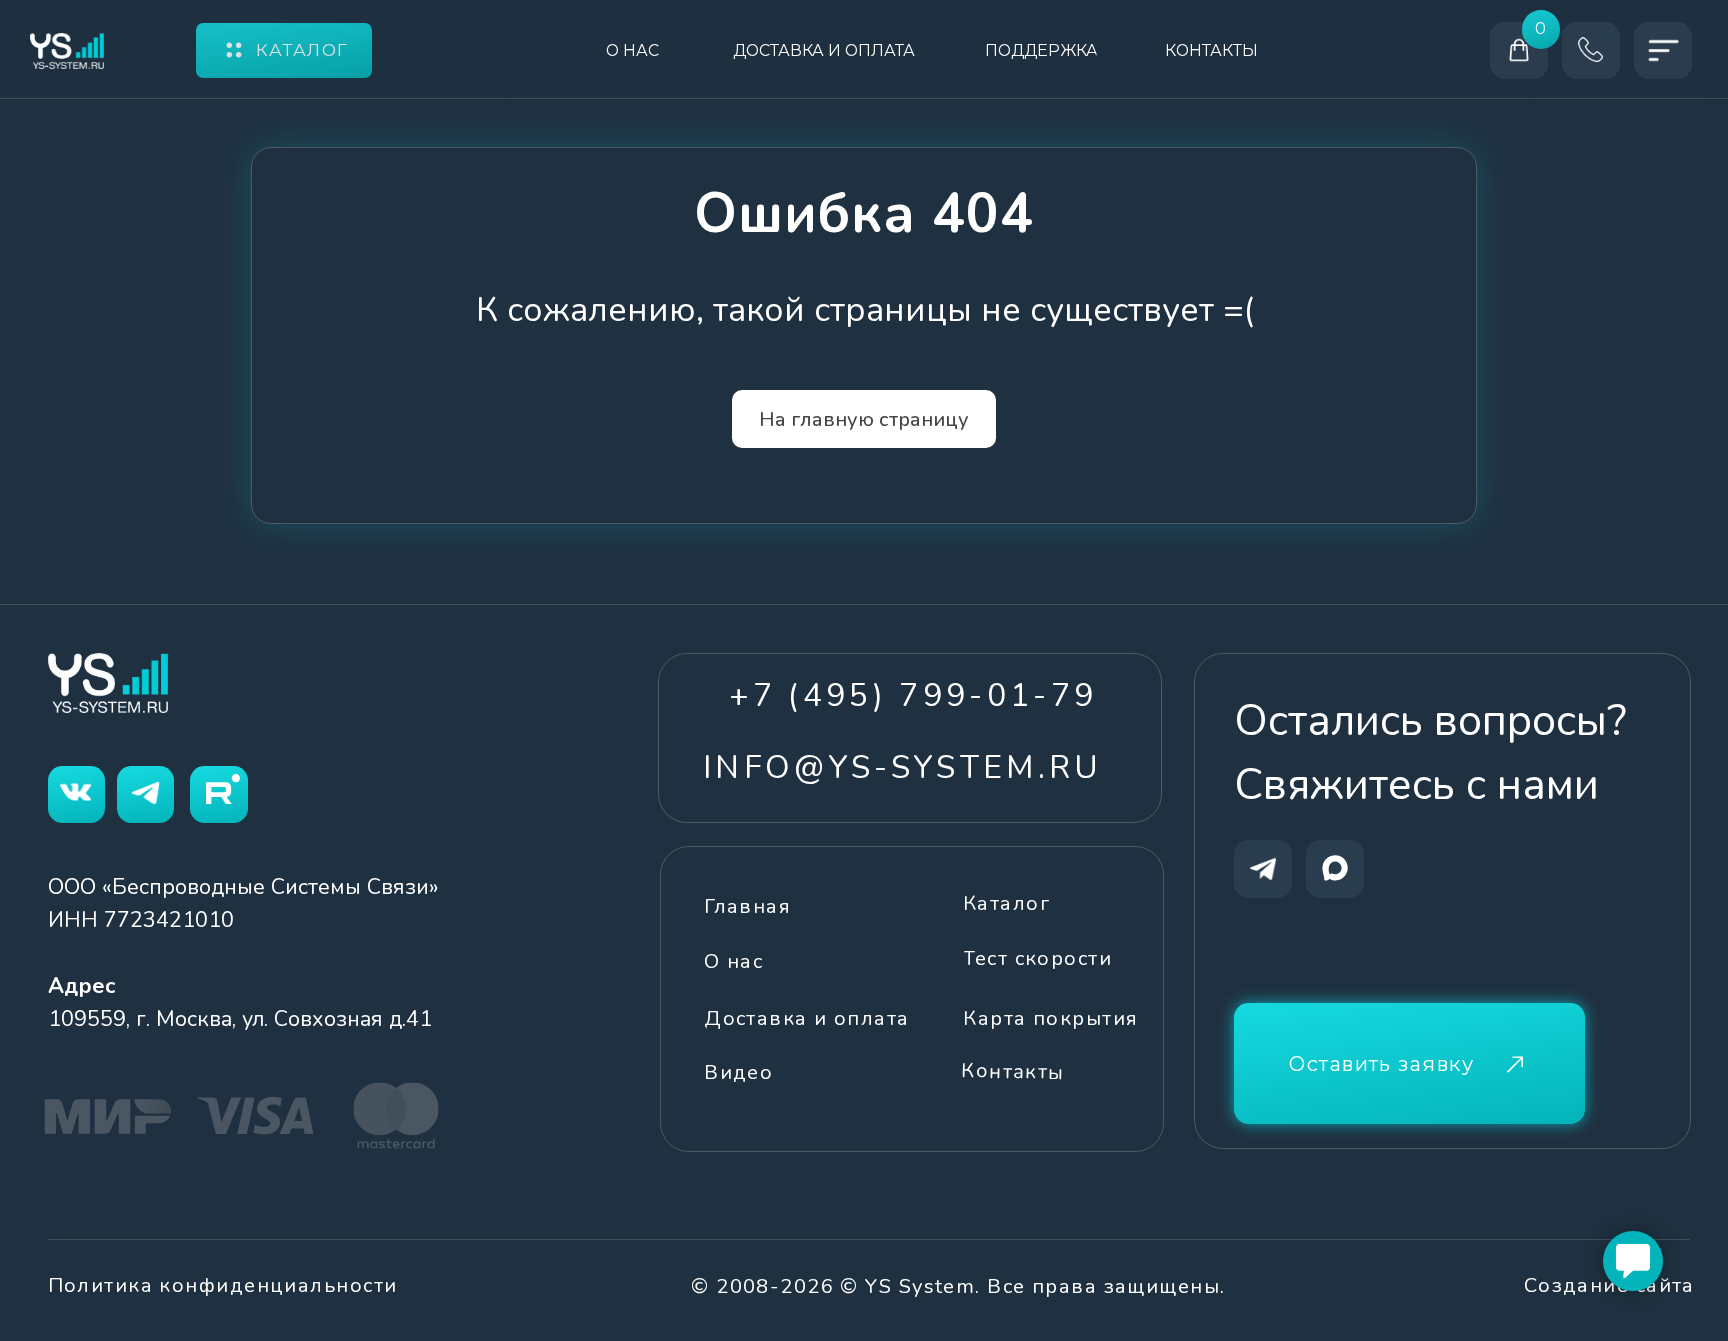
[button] (1409, 1063)
